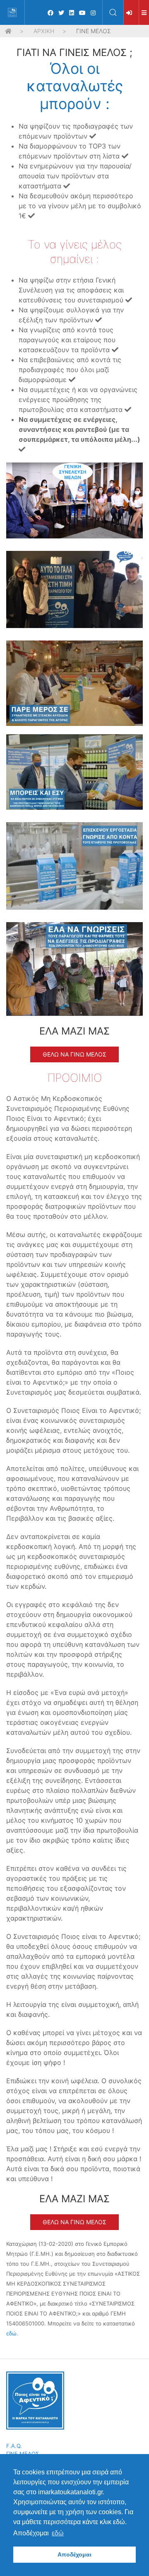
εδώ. (12, 2333)
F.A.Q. (14, 2446)
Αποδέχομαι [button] (74, 2554)
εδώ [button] (58, 2533)
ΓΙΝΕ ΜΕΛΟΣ (23, 2454)
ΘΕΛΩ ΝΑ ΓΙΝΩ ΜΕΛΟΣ (74, 1054)
